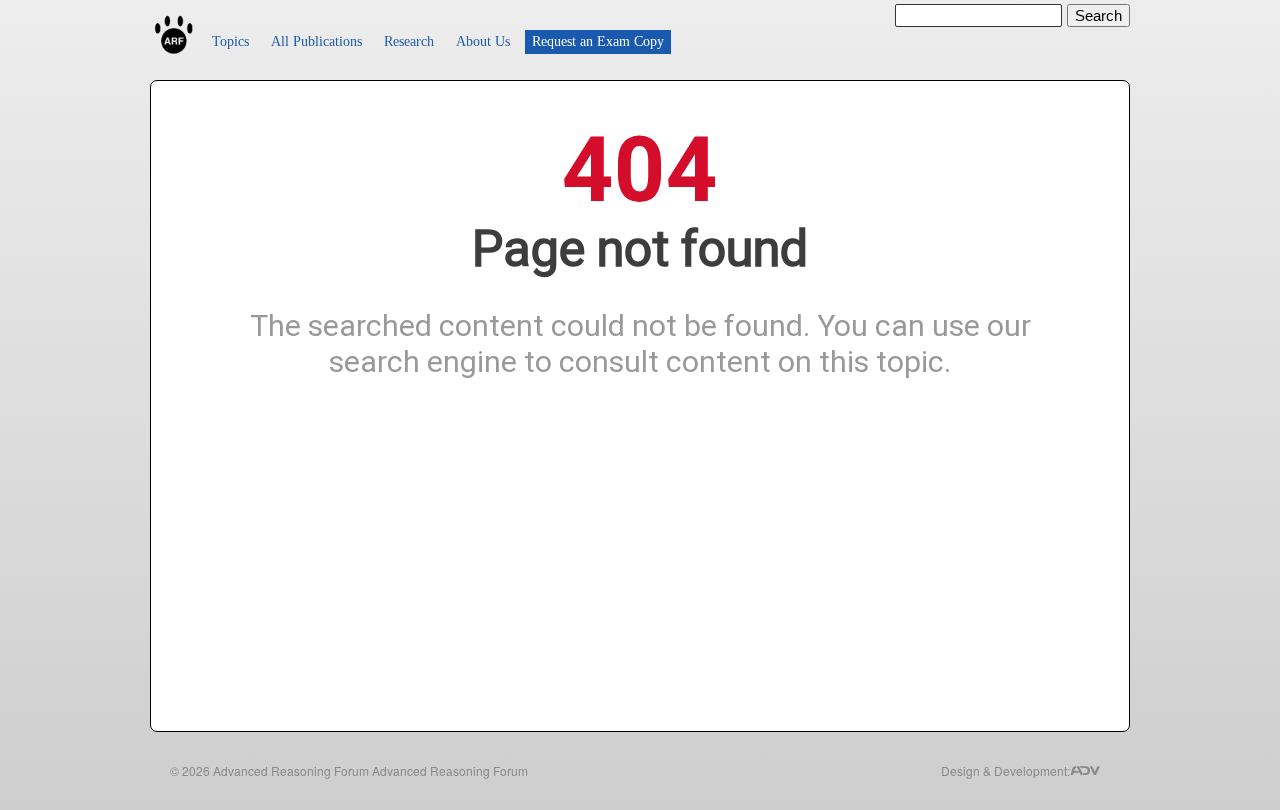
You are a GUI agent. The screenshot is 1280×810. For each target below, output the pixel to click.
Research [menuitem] (409, 41)
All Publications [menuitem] (316, 41)
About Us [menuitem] (483, 41)
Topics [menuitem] (230, 41)
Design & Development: (1005, 770)
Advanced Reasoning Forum (291, 770)
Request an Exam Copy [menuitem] (598, 41)
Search (1098, 15)
